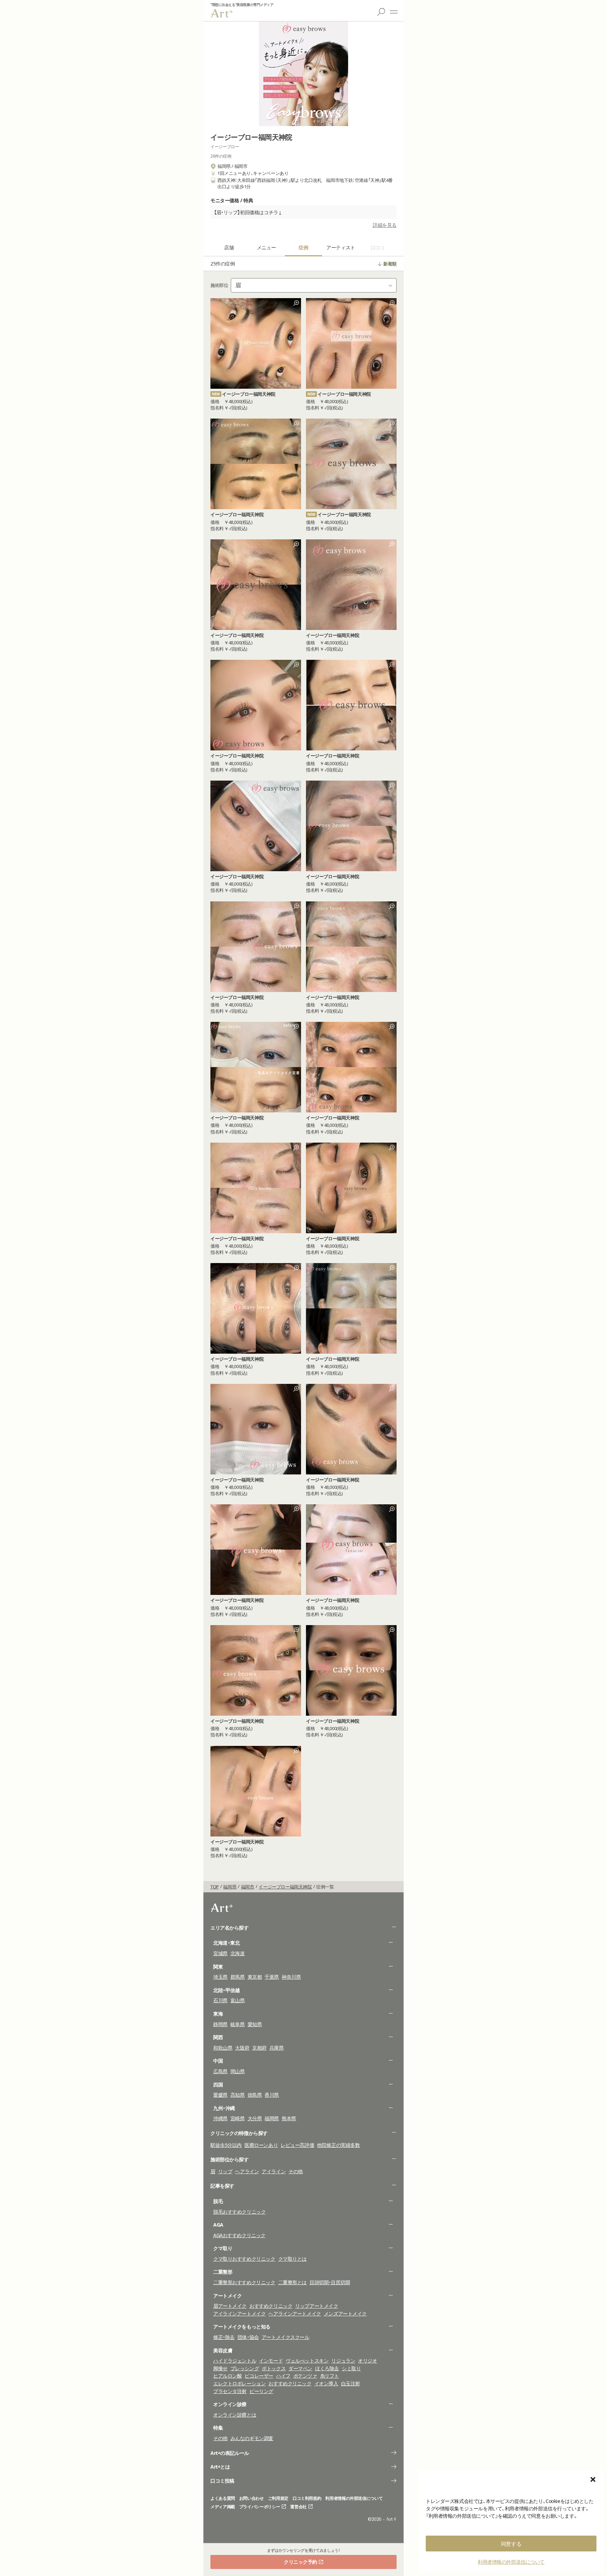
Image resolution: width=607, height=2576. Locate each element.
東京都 (255, 1977)
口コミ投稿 (222, 2481)
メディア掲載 (223, 2507)
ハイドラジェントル (235, 2361)
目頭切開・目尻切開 (330, 2282)
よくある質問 (223, 2498)
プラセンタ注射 (230, 2391)
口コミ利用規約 (307, 2498)
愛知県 (255, 2024)
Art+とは (220, 2467)
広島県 (220, 2071)
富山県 (238, 2000)
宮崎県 (238, 2118)
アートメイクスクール (286, 2337)
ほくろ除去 (327, 2368)
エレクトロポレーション (239, 2383)
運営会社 (298, 2507)
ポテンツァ (305, 2376)
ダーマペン (300, 2368)
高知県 (238, 2095)
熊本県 (289, 2118)
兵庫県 (277, 2048)
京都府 (259, 2048)
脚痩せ (220, 2368)
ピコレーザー (259, 2376)
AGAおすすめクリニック (239, 2235)
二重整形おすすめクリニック (244, 2282)
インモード (271, 2361)
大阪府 (242, 2048)
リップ (225, 2171)
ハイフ (283, 2376)
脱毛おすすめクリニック (239, 2212)
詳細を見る (385, 225)
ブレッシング (245, 2368)
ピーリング (261, 2391)
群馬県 (238, 1977)
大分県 (255, 2118)
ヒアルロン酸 (227, 2376)
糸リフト (329, 2376)
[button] (593, 2479)
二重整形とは (292, 2282)
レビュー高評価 (297, 2145)
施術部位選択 (314, 285)
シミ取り (351, 2368)
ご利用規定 (278, 2498)
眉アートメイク (230, 2306)
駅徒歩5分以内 (226, 2145)
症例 (303, 247)
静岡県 (220, 2024)
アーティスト (341, 247)
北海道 (238, 1953)
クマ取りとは (292, 2259)
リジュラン (343, 2361)
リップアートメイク (316, 2306)
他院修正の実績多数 (338, 2145)
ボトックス (274, 2368)
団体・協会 (248, 2337)
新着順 (390, 264)
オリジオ (367, 2361)
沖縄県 (220, 2118)
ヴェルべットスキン (307, 2361)
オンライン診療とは (235, 2415)
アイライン (274, 2171)
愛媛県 (220, 2095)
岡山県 (238, 2071)
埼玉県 (220, 1977)
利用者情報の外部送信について (511, 2562)
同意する (511, 2544)
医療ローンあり (261, 2145)
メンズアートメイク (345, 2314)
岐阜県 (238, 2024)
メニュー (394, 12)
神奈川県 (291, 1977)
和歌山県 (223, 2048)
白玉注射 (351, 2383)
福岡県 (272, 2118)
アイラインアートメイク (239, 2314)
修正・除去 (224, 2337)
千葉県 (272, 1977)
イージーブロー (225, 147)
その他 (296, 2171)
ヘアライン (247, 2171)
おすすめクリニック (271, 2306)
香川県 (272, 2095)
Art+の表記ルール (230, 2453)
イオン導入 (326, 2383)
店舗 (229, 247)
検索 (381, 12)
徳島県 (255, 2095)
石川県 (220, 2000)
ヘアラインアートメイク (295, 2314)
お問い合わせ (252, 2498)
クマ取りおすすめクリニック (244, 2259)
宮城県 (220, 1953)
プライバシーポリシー (260, 2507)
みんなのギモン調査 (252, 2438)
